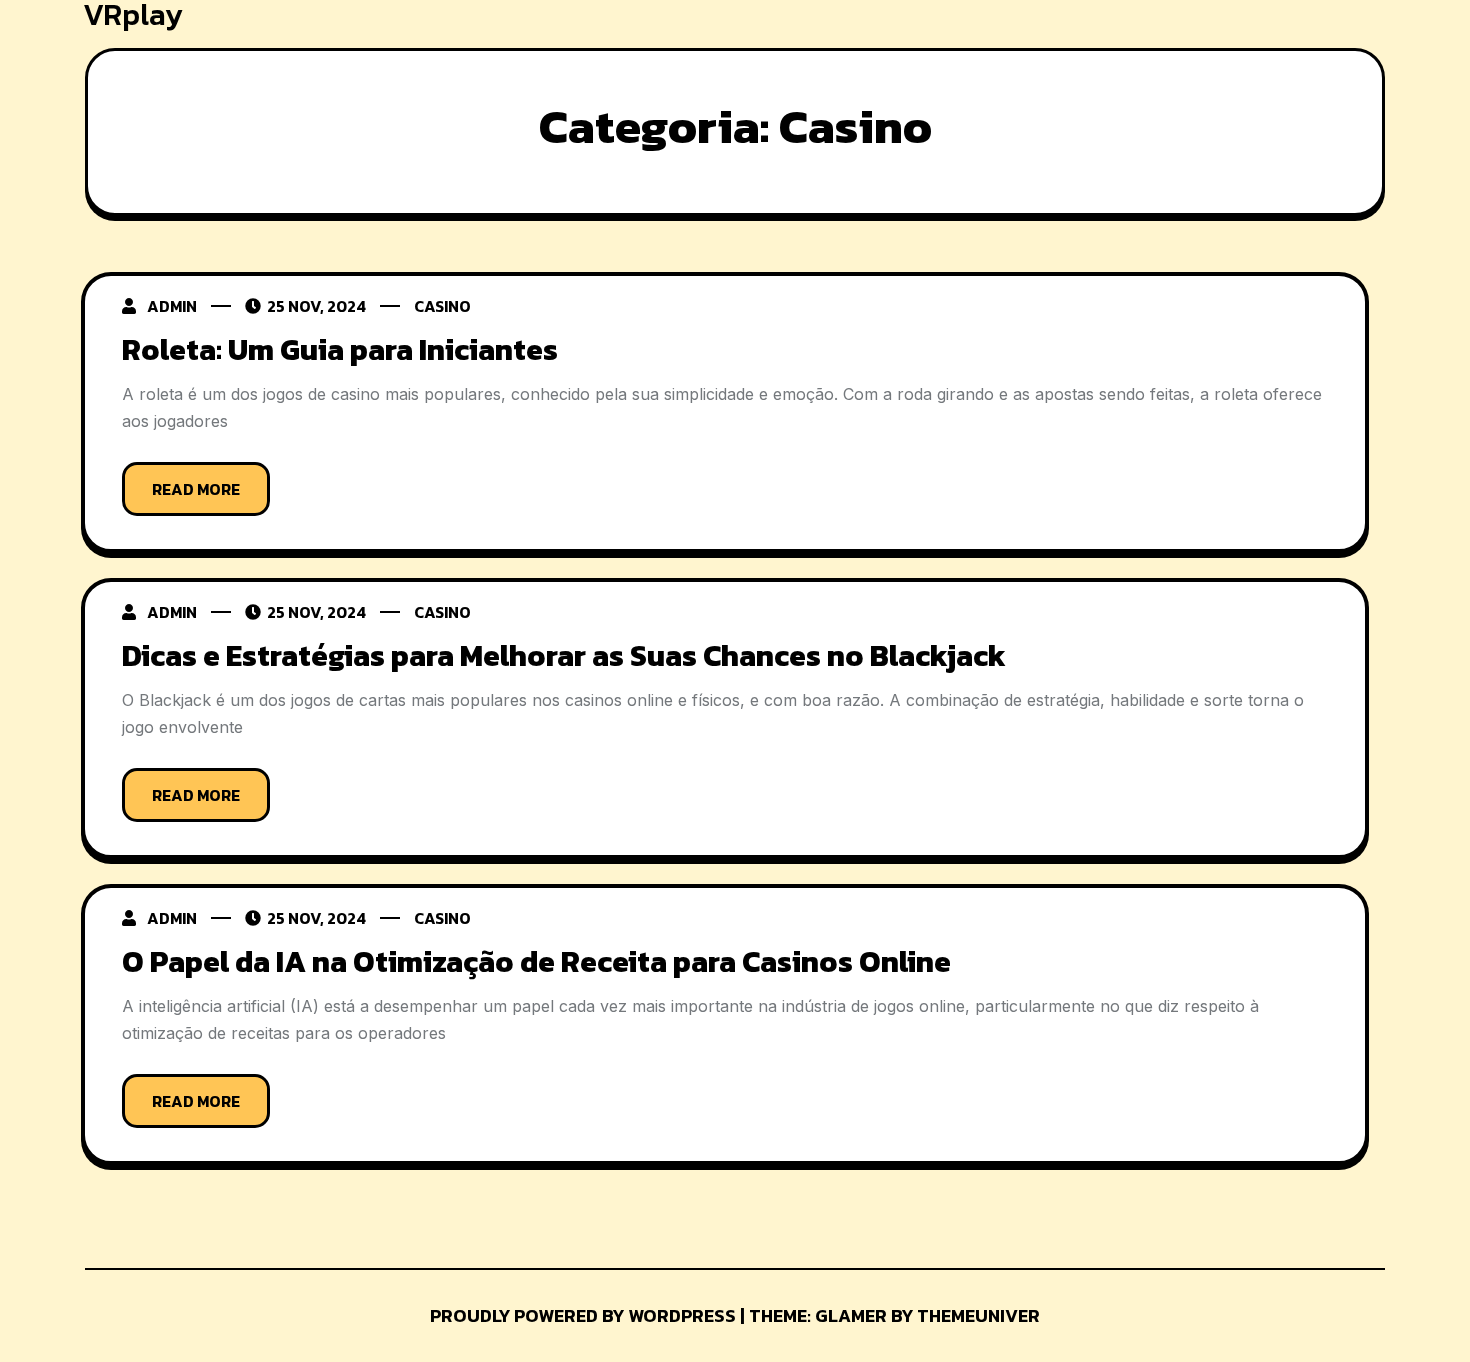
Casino (442, 306)
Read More (196, 489)
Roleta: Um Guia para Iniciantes (340, 349)
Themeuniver (978, 1315)
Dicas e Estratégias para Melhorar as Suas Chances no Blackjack (564, 655)
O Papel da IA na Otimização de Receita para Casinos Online (536, 961)
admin (172, 306)
